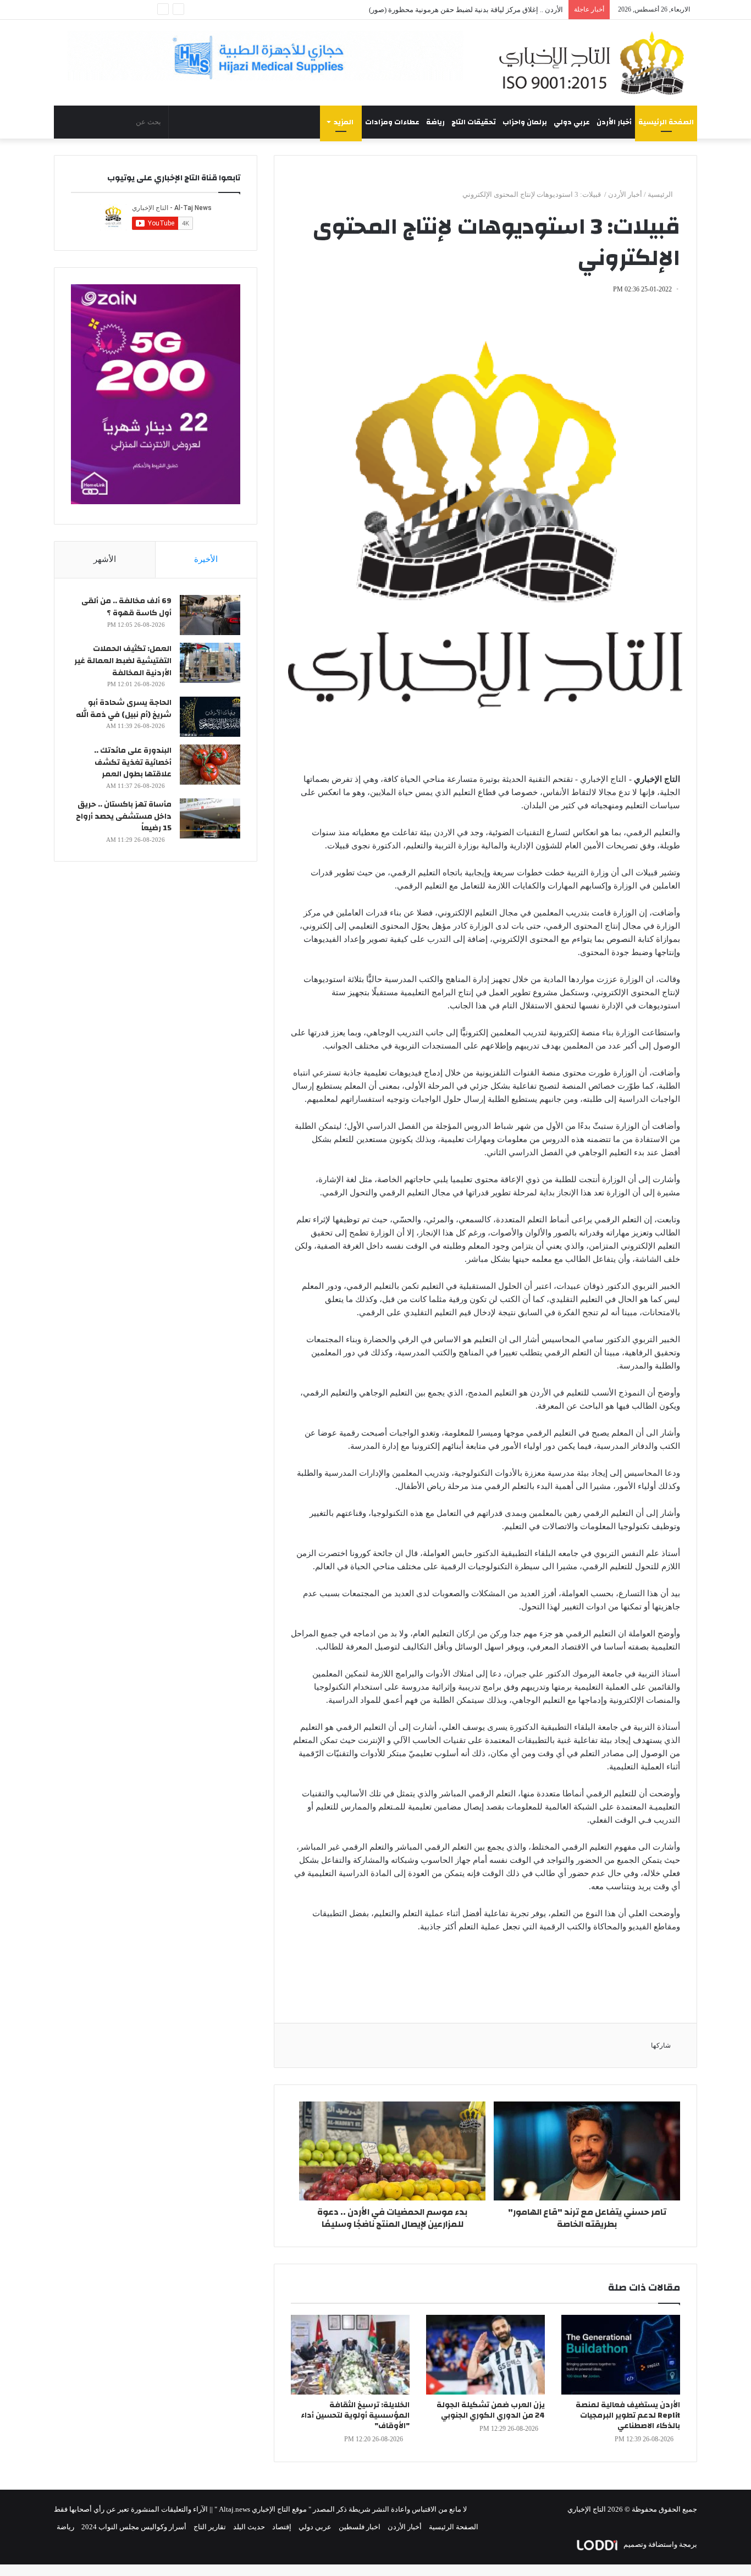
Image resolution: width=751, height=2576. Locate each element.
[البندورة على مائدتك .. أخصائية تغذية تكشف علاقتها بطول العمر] (210, 765)
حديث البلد (249, 2527)
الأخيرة (206, 559)
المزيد (344, 122)
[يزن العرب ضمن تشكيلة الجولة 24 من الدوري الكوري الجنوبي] (485, 2355)
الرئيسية (661, 194)
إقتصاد (282, 2527)
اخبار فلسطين (360, 2527)
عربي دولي (572, 122)
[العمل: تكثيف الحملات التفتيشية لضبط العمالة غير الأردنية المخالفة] (210, 663)
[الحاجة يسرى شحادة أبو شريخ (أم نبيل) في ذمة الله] (210, 717)
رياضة (435, 122)
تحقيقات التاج (474, 122)
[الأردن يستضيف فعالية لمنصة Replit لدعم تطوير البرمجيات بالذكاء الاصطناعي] (621, 2355)
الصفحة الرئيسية (666, 122)
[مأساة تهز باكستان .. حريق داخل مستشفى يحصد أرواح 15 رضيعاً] (210, 818)
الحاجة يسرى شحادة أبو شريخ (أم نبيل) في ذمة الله (124, 709)
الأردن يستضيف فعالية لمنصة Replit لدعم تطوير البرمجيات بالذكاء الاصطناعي (628, 2415)
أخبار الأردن (614, 122)
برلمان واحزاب (525, 122)
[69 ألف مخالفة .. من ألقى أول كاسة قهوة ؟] (210, 615)
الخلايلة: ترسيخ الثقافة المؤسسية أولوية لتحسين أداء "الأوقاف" (355, 2415)
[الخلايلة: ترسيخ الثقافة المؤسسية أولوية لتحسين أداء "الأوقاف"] (350, 2355)
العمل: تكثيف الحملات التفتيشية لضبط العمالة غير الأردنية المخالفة (123, 661)
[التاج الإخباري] (595, 63)
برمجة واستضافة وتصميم (659, 2544)
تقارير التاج (210, 2527)
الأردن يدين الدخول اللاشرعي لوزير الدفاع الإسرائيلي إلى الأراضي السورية (453, 10)
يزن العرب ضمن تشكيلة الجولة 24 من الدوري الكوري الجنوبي (491, 2410)
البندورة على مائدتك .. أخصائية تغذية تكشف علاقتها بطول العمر (133, 762)
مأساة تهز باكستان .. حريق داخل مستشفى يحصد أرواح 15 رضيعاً (124, 816)
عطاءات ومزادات (392, 122)
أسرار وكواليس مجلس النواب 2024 (134, 2527)
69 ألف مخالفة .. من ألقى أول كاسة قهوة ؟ (126, 607)
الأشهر (105, 559)
